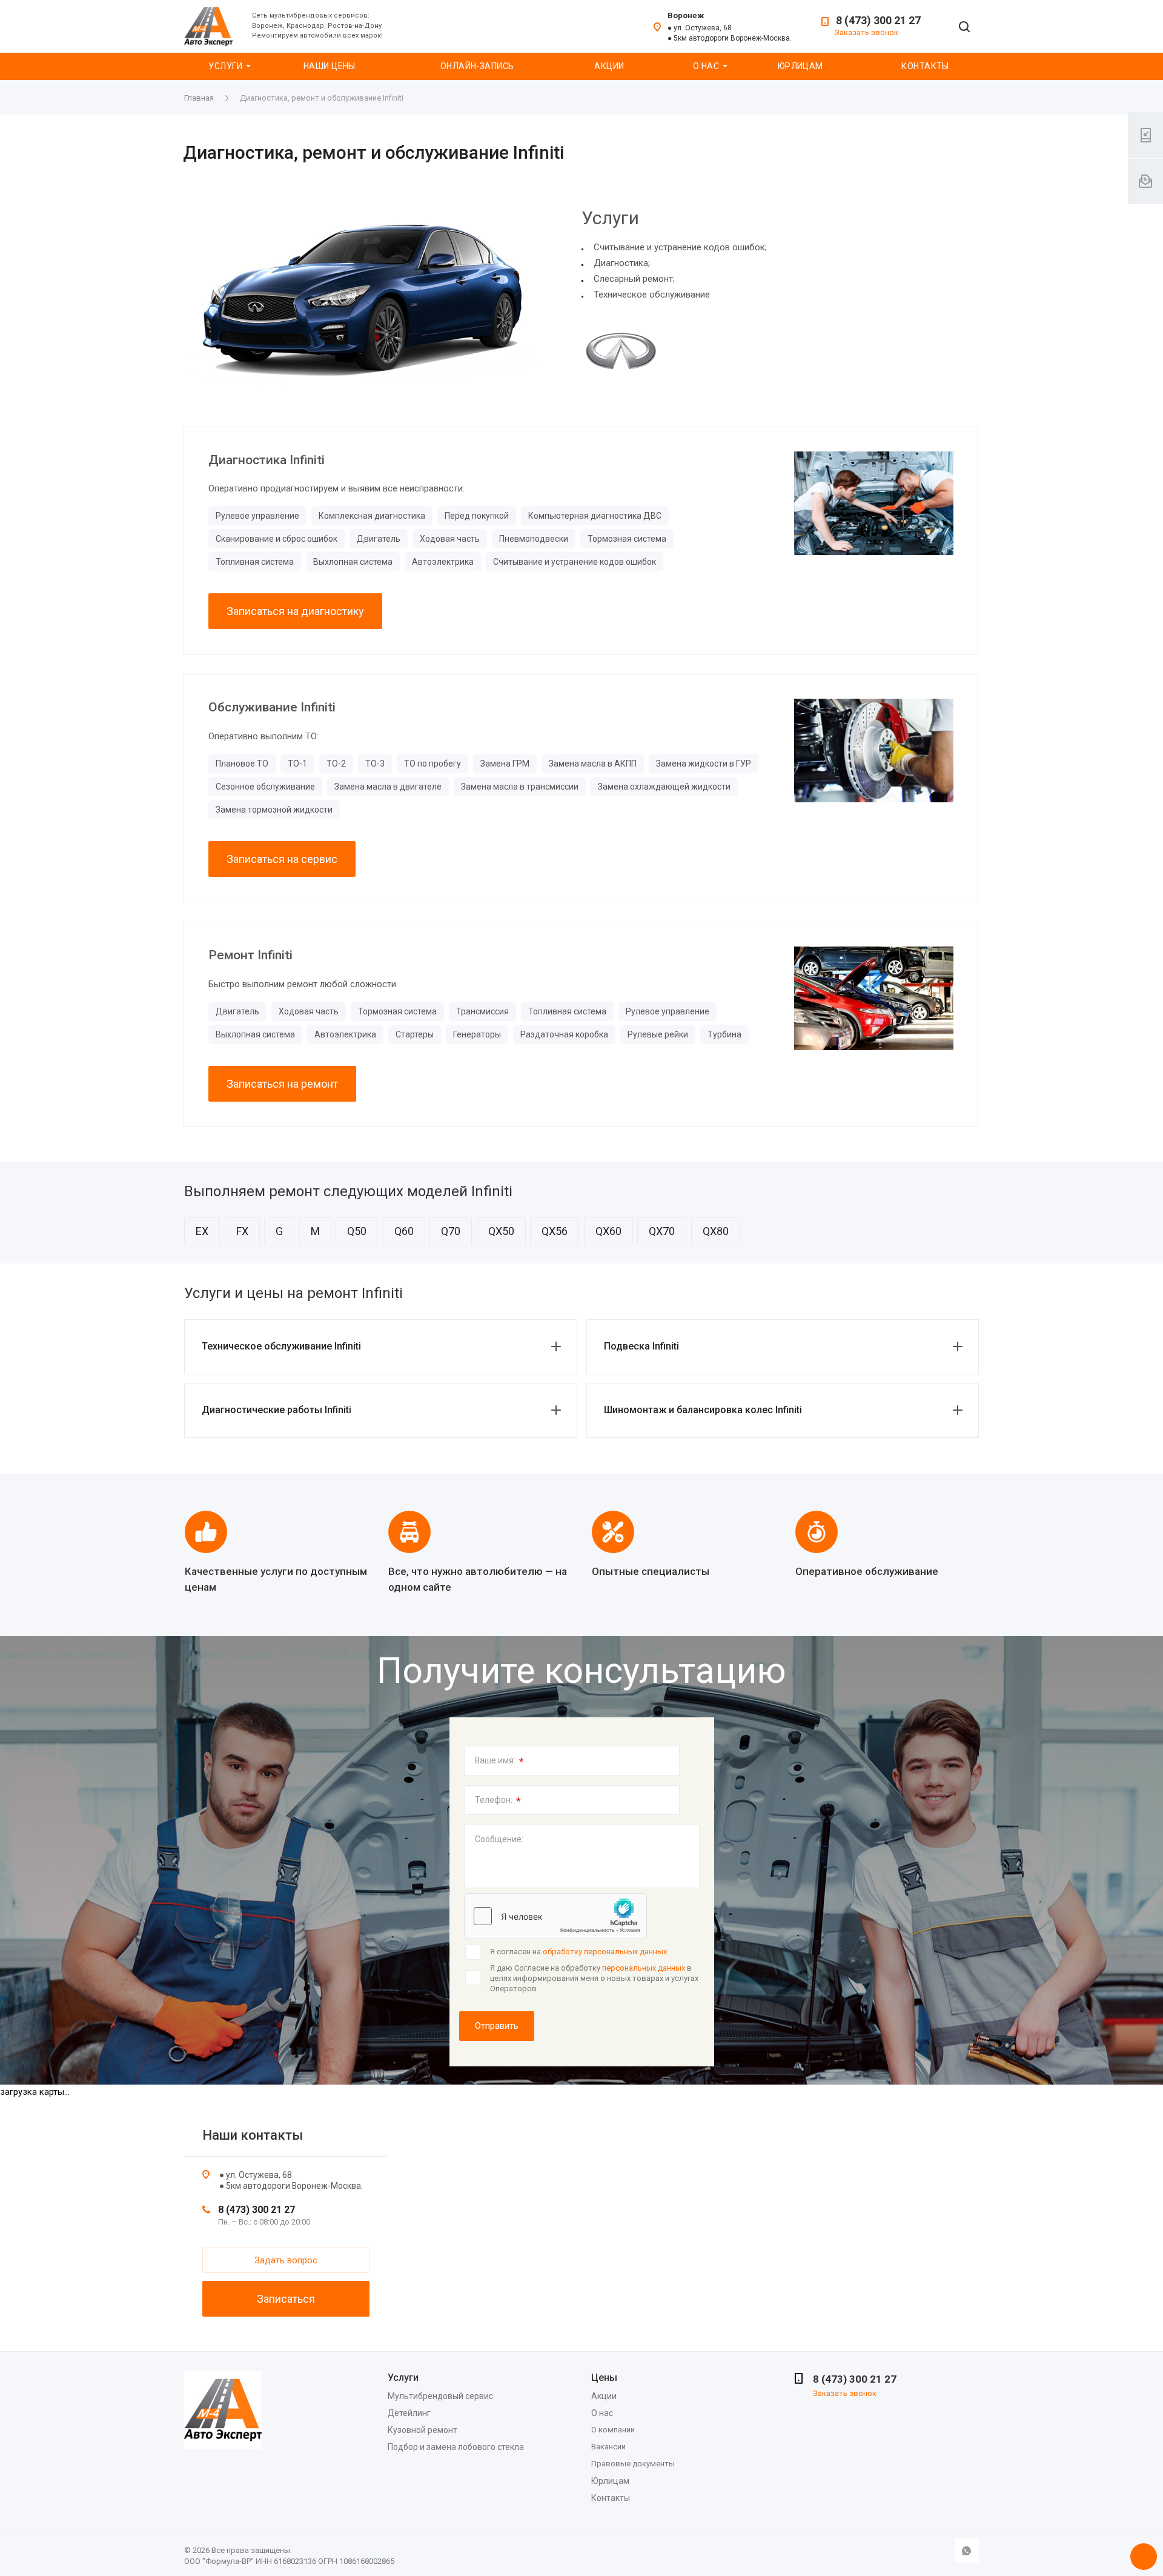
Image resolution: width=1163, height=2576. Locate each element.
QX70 (662, 1231)
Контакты (925, 66)
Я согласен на (578, 1952)
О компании (613, 2430)
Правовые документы (633, 2464)
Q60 (404, 1231)
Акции (609, 66)
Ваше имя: (499, 1762)
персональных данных (644, 1968)
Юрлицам (800, 66)
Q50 (357, 1231)
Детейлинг (409, 2413)
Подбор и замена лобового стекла (456, 2447)
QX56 (555, 1231)
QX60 (608, 1231)
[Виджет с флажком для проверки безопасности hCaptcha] (555, 1916)
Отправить (497, 2026)
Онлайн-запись (477, 66)
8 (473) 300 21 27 (878, 20)
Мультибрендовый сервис (440, 2396)
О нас (706, 66)
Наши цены (330, 66)
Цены (604, 2378)
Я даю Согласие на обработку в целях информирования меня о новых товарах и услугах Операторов (594, 1978)
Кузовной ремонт (422, 2430)
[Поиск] (964, 28)
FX (242, 1231)
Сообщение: (499, 1839)
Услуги (225, 66)
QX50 (501, 1231)
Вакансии (608, 2447)
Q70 (451, 1231)
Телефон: (498, 1801)
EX (202, 1231)
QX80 (716, 1231)
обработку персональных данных (605, 1952)
